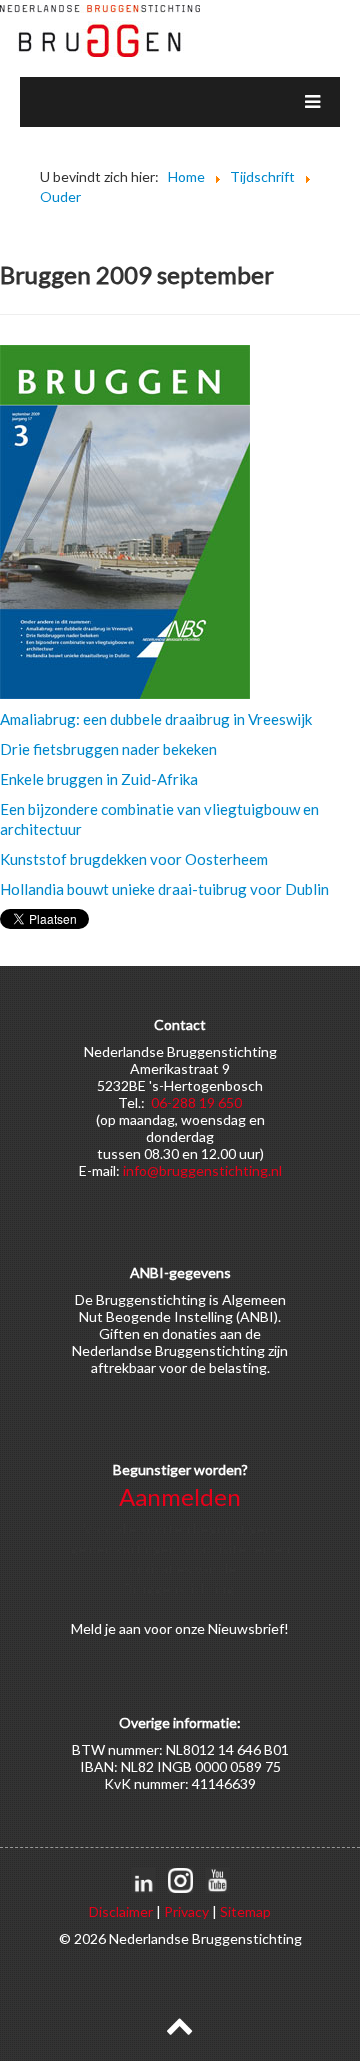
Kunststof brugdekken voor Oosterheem (134, 859)
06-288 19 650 (196, 1102)
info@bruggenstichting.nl (202, 1170)
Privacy (186, 1911)
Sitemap (245, 1911)
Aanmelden (180, 1496)
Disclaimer (121, 1911)
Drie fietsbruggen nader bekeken (108, 749)
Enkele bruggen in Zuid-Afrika (99, 779)
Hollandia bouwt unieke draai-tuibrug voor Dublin (164, 889)
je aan (123, 1628)
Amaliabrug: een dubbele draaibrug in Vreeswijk (156, 719)
